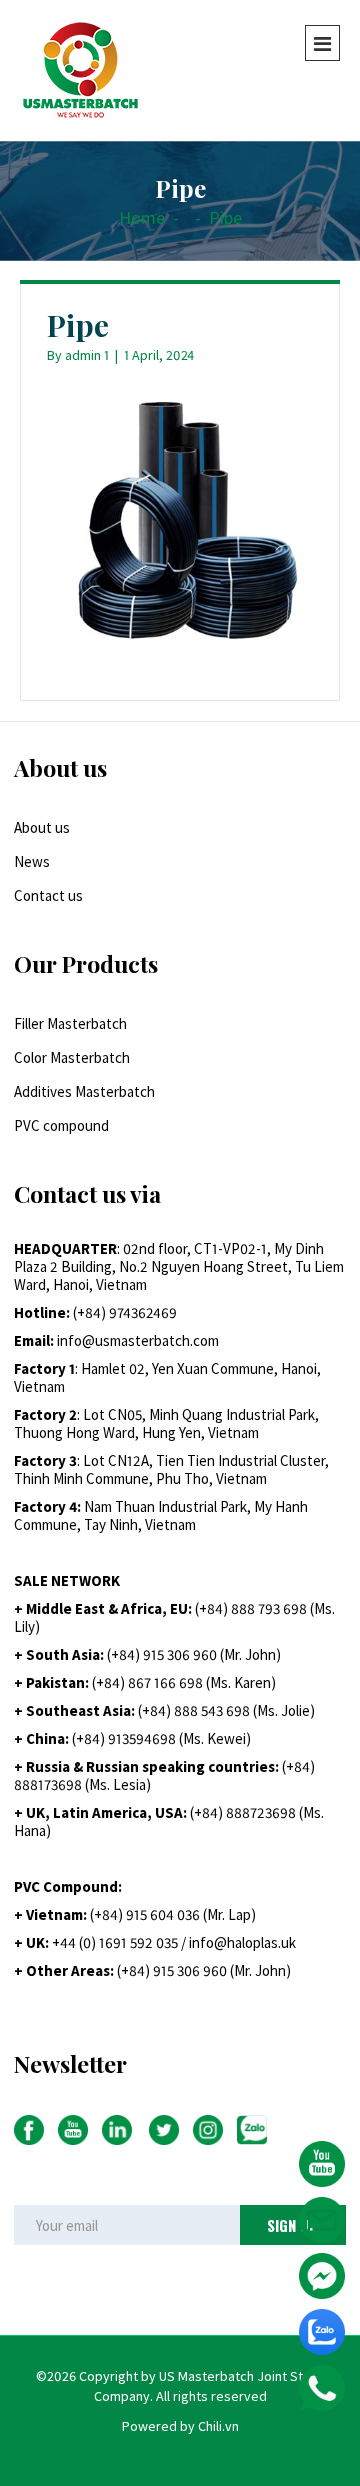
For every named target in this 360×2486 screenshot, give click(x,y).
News (32, 861)
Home (142, 217)
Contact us (48, 895)
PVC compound (61, 1125)
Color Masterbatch (72, 1057)
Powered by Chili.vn (180, 2426)
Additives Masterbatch (84, 1091)
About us (42, 827)
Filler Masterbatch (70, 1023)
